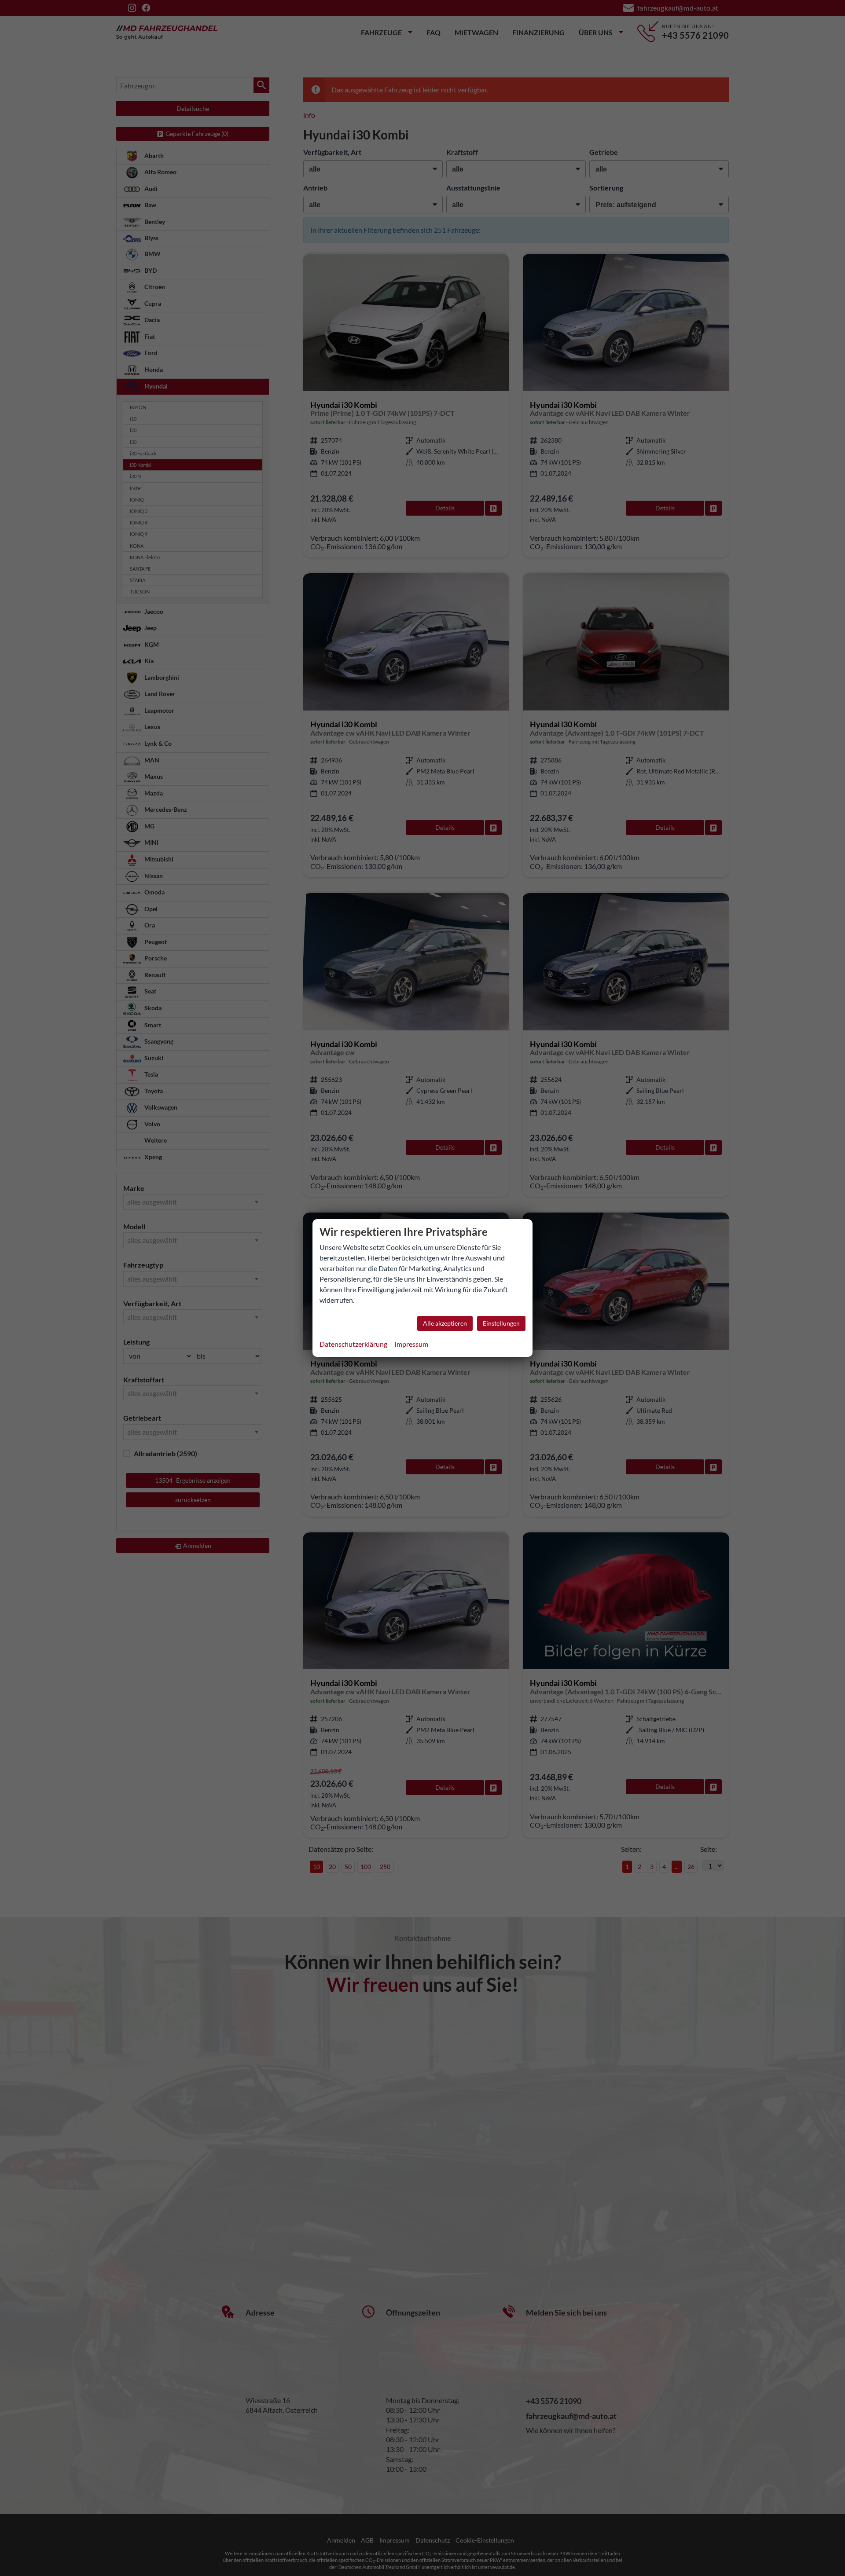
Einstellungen (501, 1323)
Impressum (411, 1344)
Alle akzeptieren (445, 1323)
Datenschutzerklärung (353, 1344)
